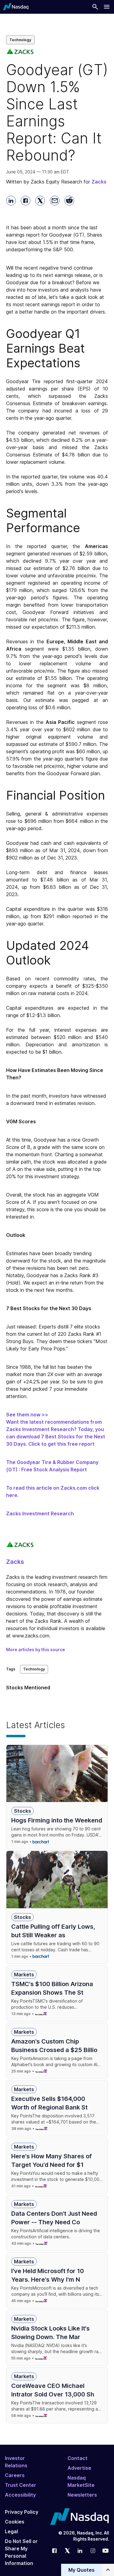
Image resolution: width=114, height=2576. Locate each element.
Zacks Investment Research (40, 1513)
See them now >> (27, 1415)
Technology (20, 40)
